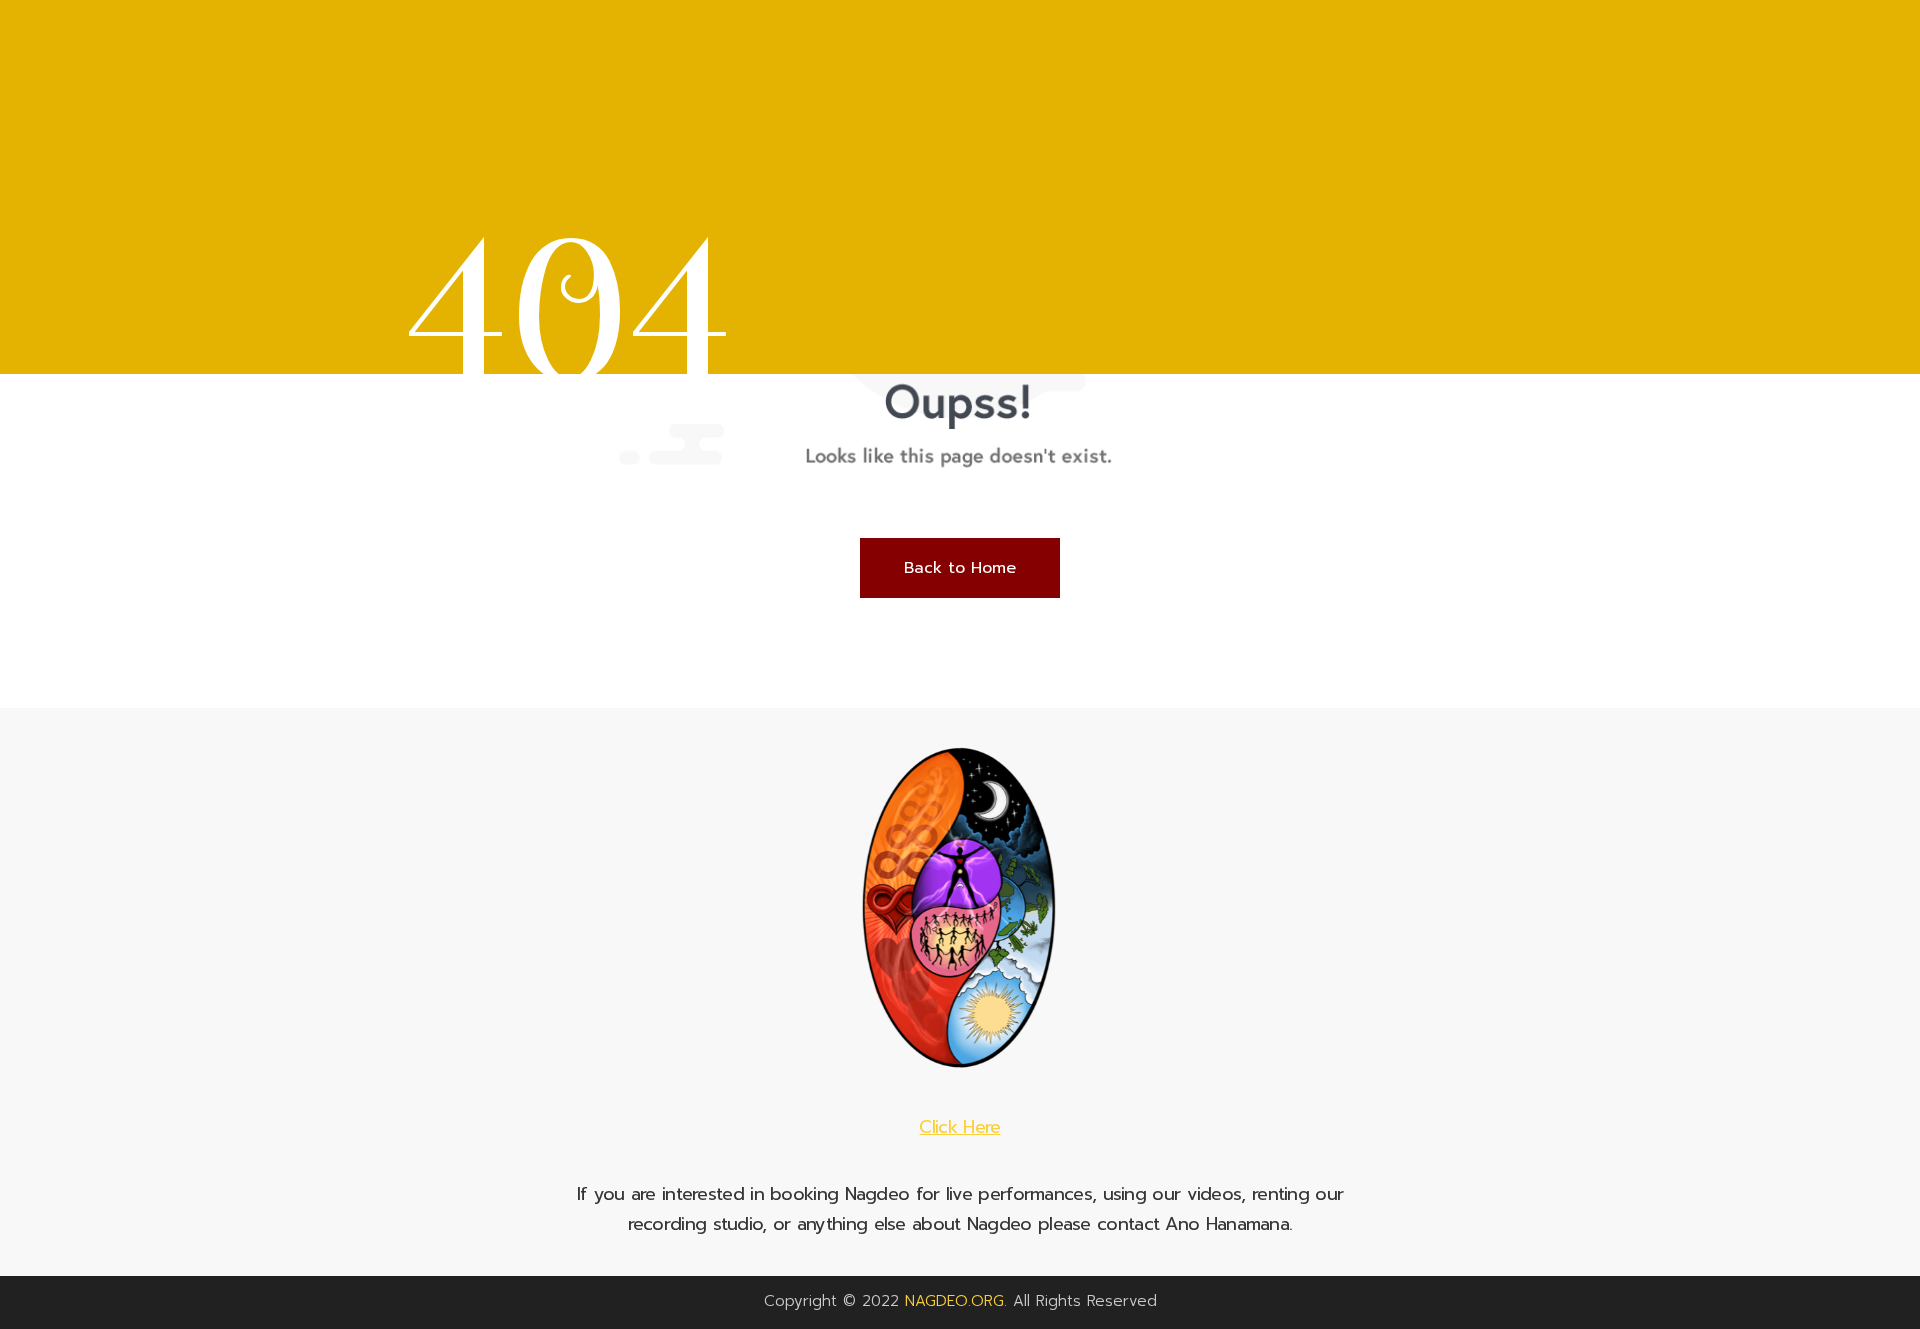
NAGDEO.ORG (954, 1301)
